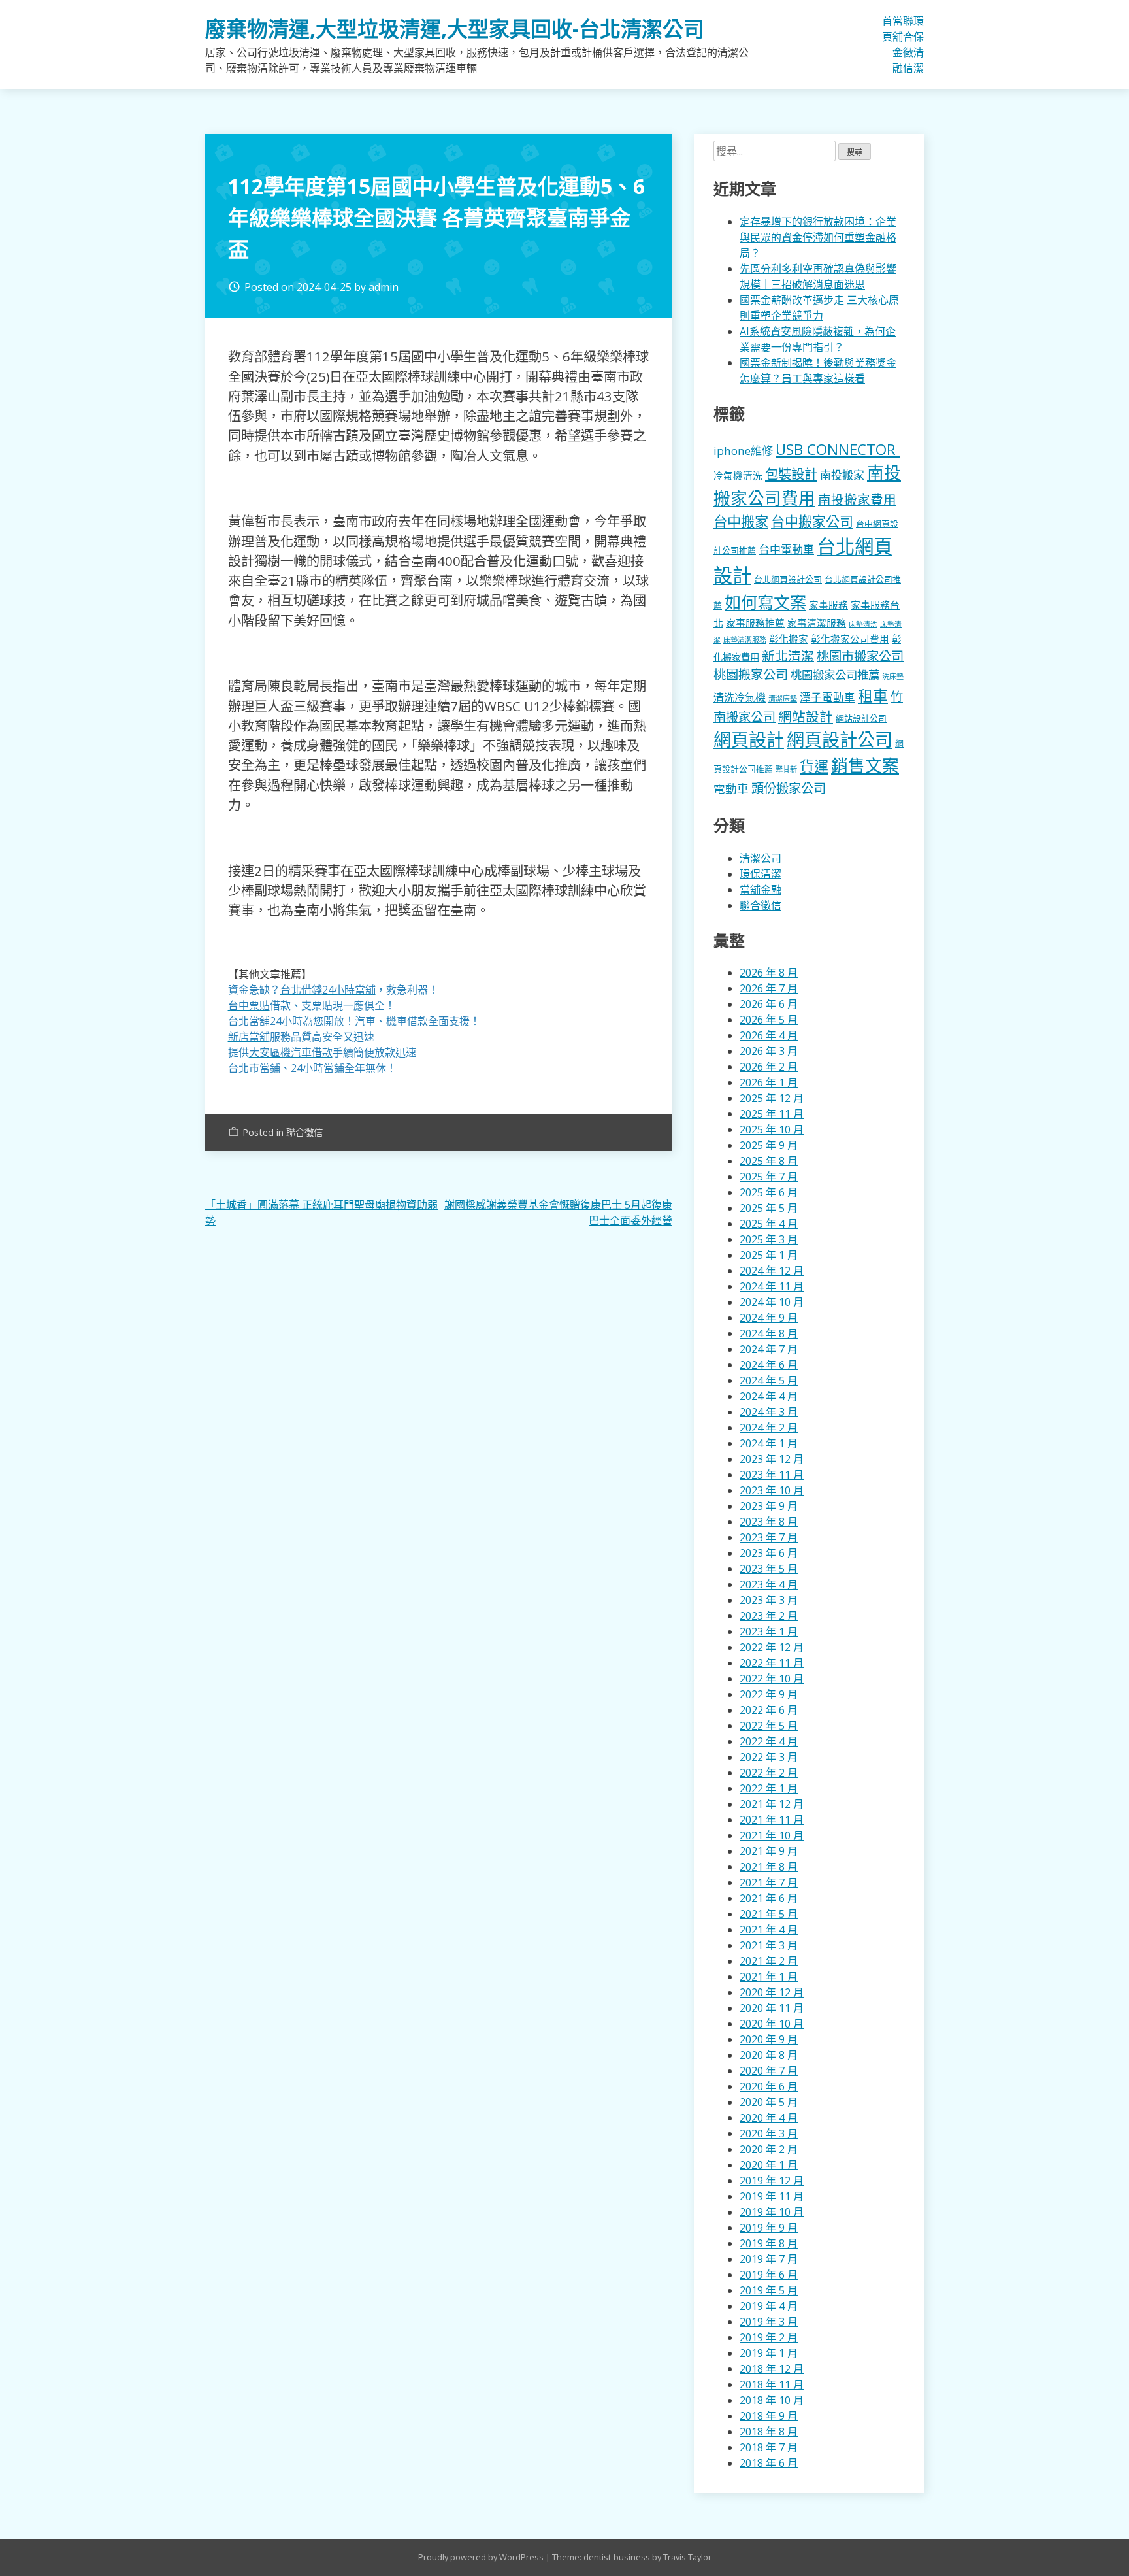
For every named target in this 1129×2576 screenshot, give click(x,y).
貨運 (814, 766)
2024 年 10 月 (772, 1302)
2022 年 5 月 (769, 1726)
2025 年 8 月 (769, 1161)
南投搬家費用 (857, 500)
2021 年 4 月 (769, 1930)
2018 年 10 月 (772, 2400)
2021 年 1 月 (769, 1977)
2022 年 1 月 (769, 1788)
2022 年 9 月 (769, 1694)
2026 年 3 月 (769, 1051)
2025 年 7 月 (769, 1177)
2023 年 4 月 (769, 1584)
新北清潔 (788, 656)
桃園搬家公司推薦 (835, 675)
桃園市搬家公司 (860, 656)
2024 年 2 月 (769, 1428)
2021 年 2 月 (769, 1961)
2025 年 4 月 (769, 1224)
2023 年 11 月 (772, 1475)
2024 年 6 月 (769, 1365)
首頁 (887, 29)
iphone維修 (743, 451)
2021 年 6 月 (769, 1898)
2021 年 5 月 (769, 1914)
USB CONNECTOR (838, 449)
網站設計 (806, 716)
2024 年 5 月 (769, 1380)
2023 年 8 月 (769, 1522)
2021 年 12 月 (772, 1804)
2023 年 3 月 (769, 1600)
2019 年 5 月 (769, 2290)
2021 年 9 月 (769, 1851)
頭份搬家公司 (789, 788)
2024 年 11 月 (772, 1286)
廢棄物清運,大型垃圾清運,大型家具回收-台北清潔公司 (455, 28)
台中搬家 (741, 521)
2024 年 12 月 (772, 1271)
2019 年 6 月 (769, 2275)
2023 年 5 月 (769, 1569)
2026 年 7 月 (769, 988)
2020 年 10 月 (772, 2024)
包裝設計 (791, 474)
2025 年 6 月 (769, 1192)
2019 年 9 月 (769, 2228)
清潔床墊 (783, 698)
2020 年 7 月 (769, 2071)
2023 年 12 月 (772, 1459)
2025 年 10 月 (772, 1129)
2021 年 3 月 (769, 1945)
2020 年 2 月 (769, 2149)
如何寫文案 (765, 602)
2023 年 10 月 (772, 1490)
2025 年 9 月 (769, 1145)
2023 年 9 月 (769, 1506)
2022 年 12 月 (772, 1647)
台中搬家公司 (812, 522)
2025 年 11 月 (772, 1114)
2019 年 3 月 (769, 2322)
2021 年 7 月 (769, 1882)
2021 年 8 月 (769, 1867)
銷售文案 (865, 766)
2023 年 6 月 (769, 1553)
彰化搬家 (789, 639)
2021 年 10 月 (772, 1835)
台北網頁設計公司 (788, 579)
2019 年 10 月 (772, 2212)
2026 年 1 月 (769, 1082)
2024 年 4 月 (769, 1396)
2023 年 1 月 (769, 1631)
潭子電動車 (827, 697)
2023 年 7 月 (769, 1537)
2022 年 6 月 (769, 1710)
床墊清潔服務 (745, 640)
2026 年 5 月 (769, 1020)
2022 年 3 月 (769, 1757)
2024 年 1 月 (769, 1443)
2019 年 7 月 (769, 2259)
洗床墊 (893, 676)
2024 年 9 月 (769, 1318)
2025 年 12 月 (772, 1098)
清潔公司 (761, 858)
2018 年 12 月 (772, 2369)
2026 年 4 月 (769, 1035)
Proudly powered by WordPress (482, 2557)
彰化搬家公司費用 (850, 639)
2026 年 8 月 (769, 973)
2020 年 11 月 (772, 2008)
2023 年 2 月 (769, 1616)
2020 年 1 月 (769, 2165)
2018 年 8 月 (769, 2432)
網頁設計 (749, 740)
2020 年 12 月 (772, 1992)
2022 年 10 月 (772, 1679)
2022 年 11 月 (772, 1663)
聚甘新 (786, 769)
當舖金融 (898, 44)
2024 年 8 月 (769, 1333)
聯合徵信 (908, 44)
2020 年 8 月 (769, 2055)
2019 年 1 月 (769, 2353)
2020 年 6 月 (769, 2086)
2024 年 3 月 (769, 1412)
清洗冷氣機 (740, 697)
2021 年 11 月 (772, 1820)
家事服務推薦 (755, 623)
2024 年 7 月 (769, 1349)
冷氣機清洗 (738, 475)
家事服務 (828, 605)
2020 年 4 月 (769, 2118)
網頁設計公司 (840, 740)
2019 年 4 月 (769, 2306)
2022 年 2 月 (769, 1773)
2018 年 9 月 (769, 2416)
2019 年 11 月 (772, 2196)
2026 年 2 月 (769, 1067)
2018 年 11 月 (772, 2384)
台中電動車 (786, 549)
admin (384, 287)
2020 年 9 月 (769, 2039)
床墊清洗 (863, 624)
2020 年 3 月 (769, 2133)
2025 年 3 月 (769, 1239)
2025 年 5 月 (769, 1208)
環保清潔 (919, 44)
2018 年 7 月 (769, 2447)
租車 (873, 695)
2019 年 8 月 (769, 2243)
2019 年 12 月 (772, 2181)
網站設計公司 (861, 718)
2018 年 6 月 (769, 2463)
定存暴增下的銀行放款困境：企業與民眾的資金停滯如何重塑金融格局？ (818, 237)
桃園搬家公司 (751, 674)
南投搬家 (842, 475)
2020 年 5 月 (769, 2102)
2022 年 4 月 (769, 1741)
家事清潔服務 (817, 623)
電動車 (731, 788)
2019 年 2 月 (769, 2337)
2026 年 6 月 (769, 1004)
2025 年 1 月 (769, 1255)
